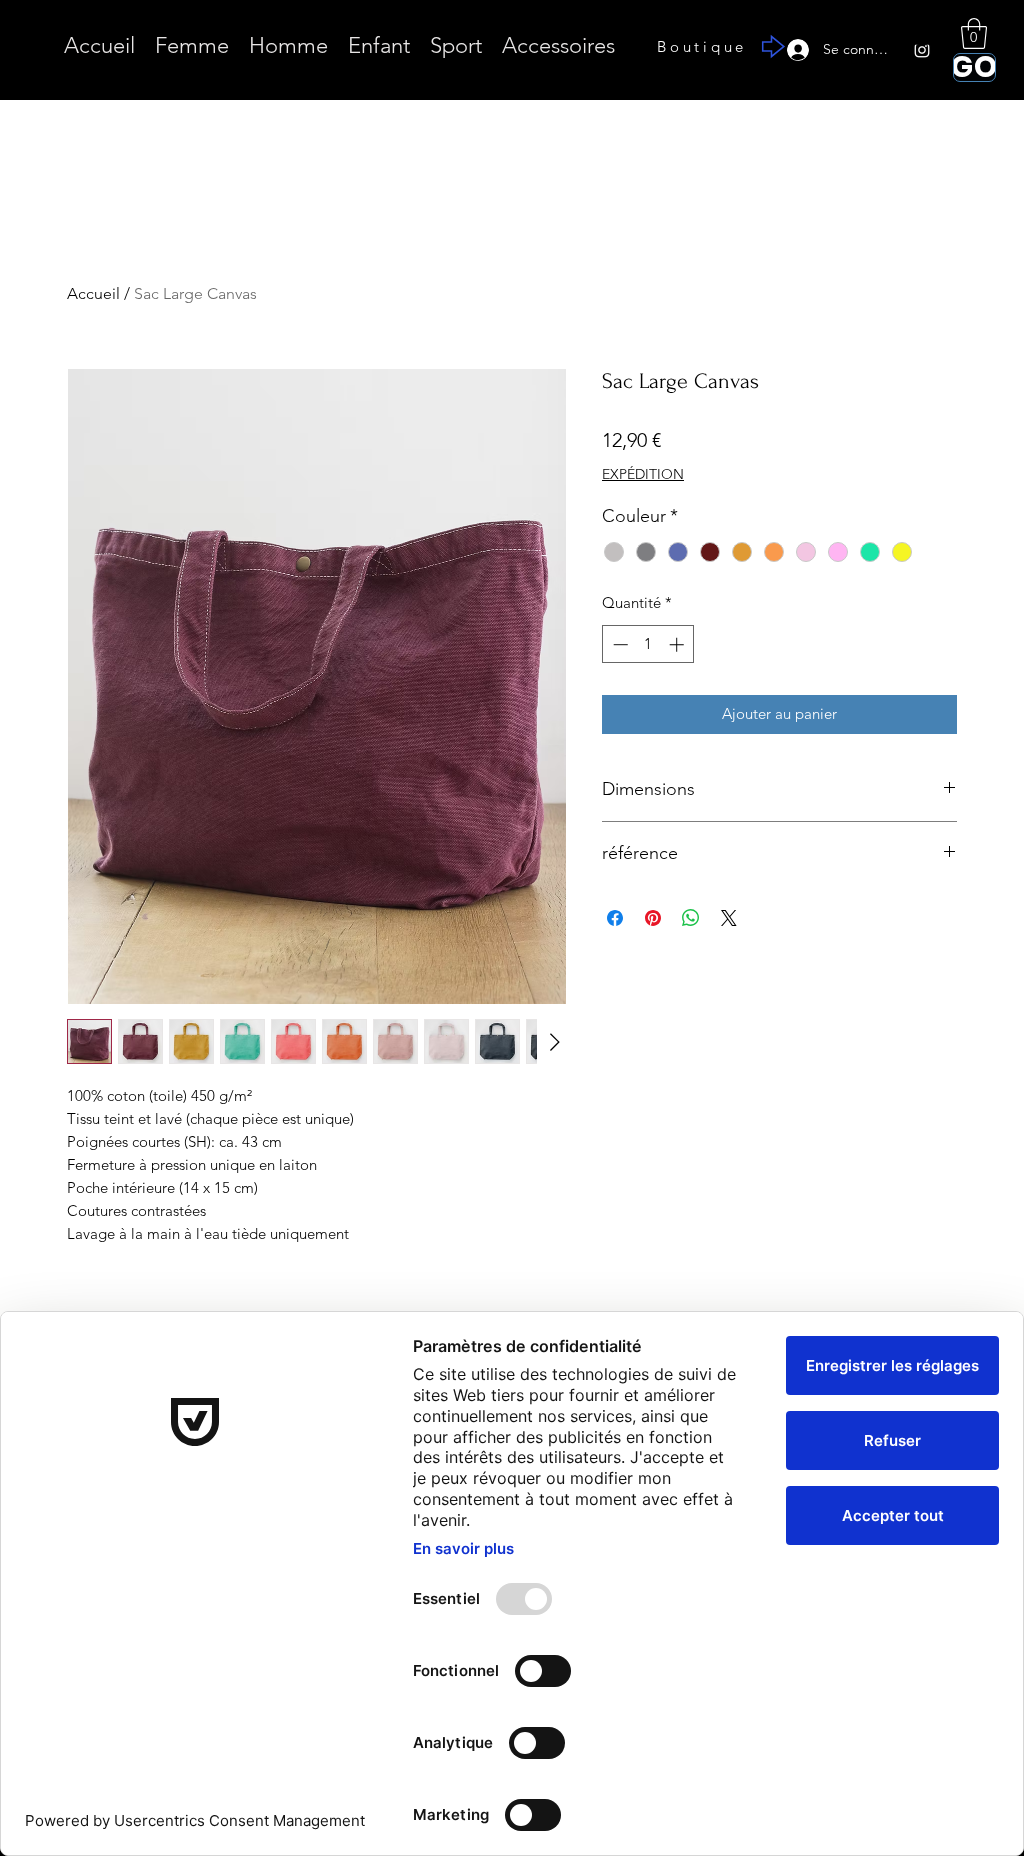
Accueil (93, 293)
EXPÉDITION (643, 474)
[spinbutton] (648, 644)
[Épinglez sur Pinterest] (653, 918)
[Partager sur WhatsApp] (691, 918)
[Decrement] (618, 644)
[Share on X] (729, 918)
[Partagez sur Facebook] (615, 918)
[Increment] (678, 644)
